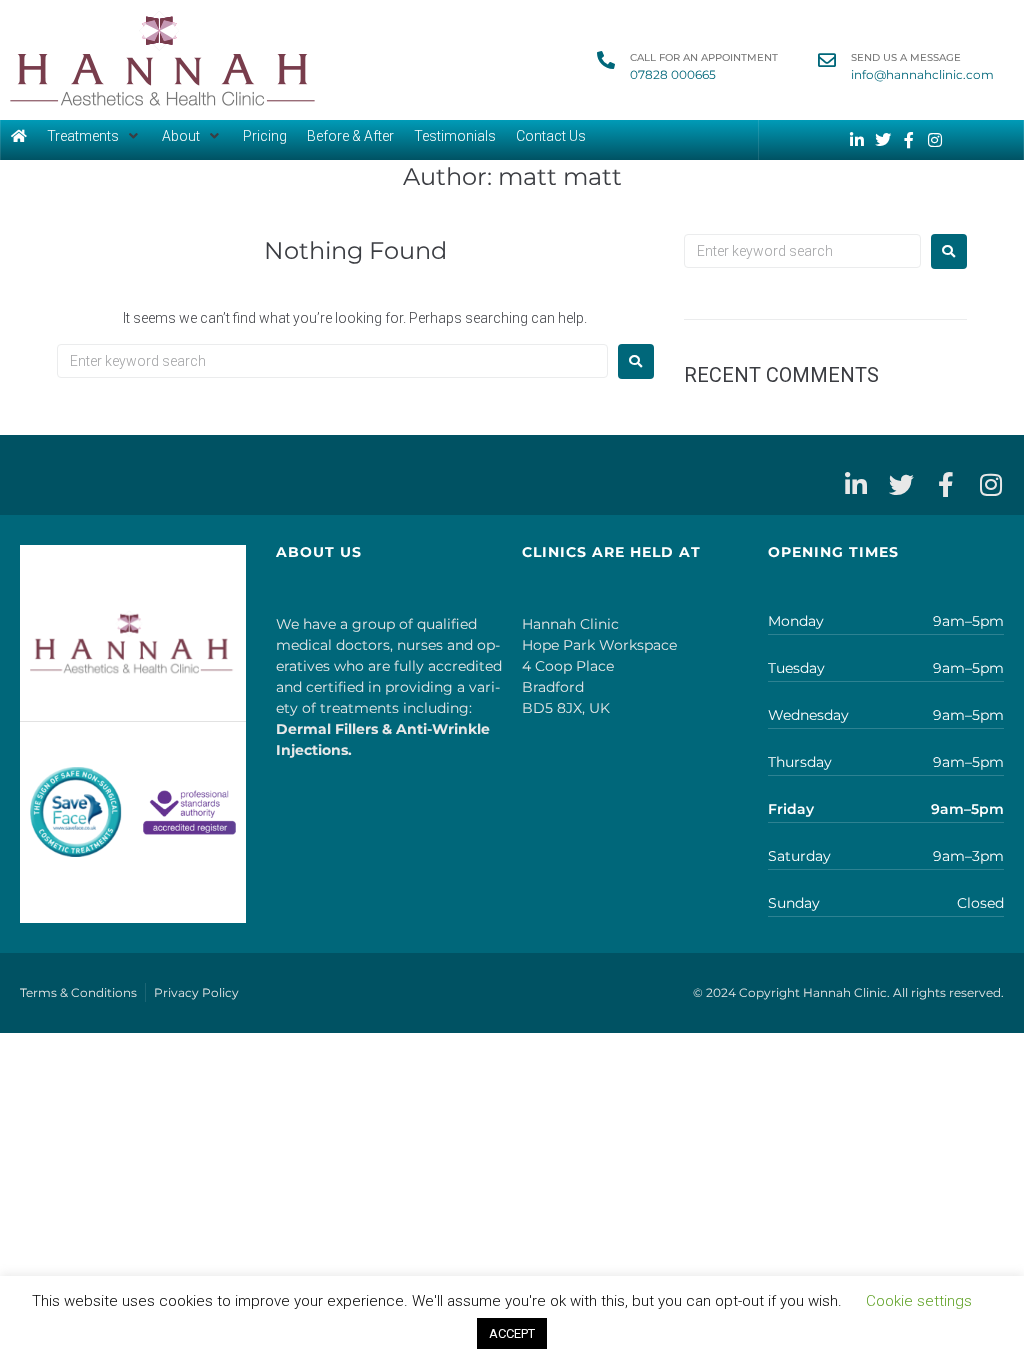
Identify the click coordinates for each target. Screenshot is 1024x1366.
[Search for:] (332, 361)
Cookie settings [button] (919, 1301)
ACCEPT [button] (512, 1333)
